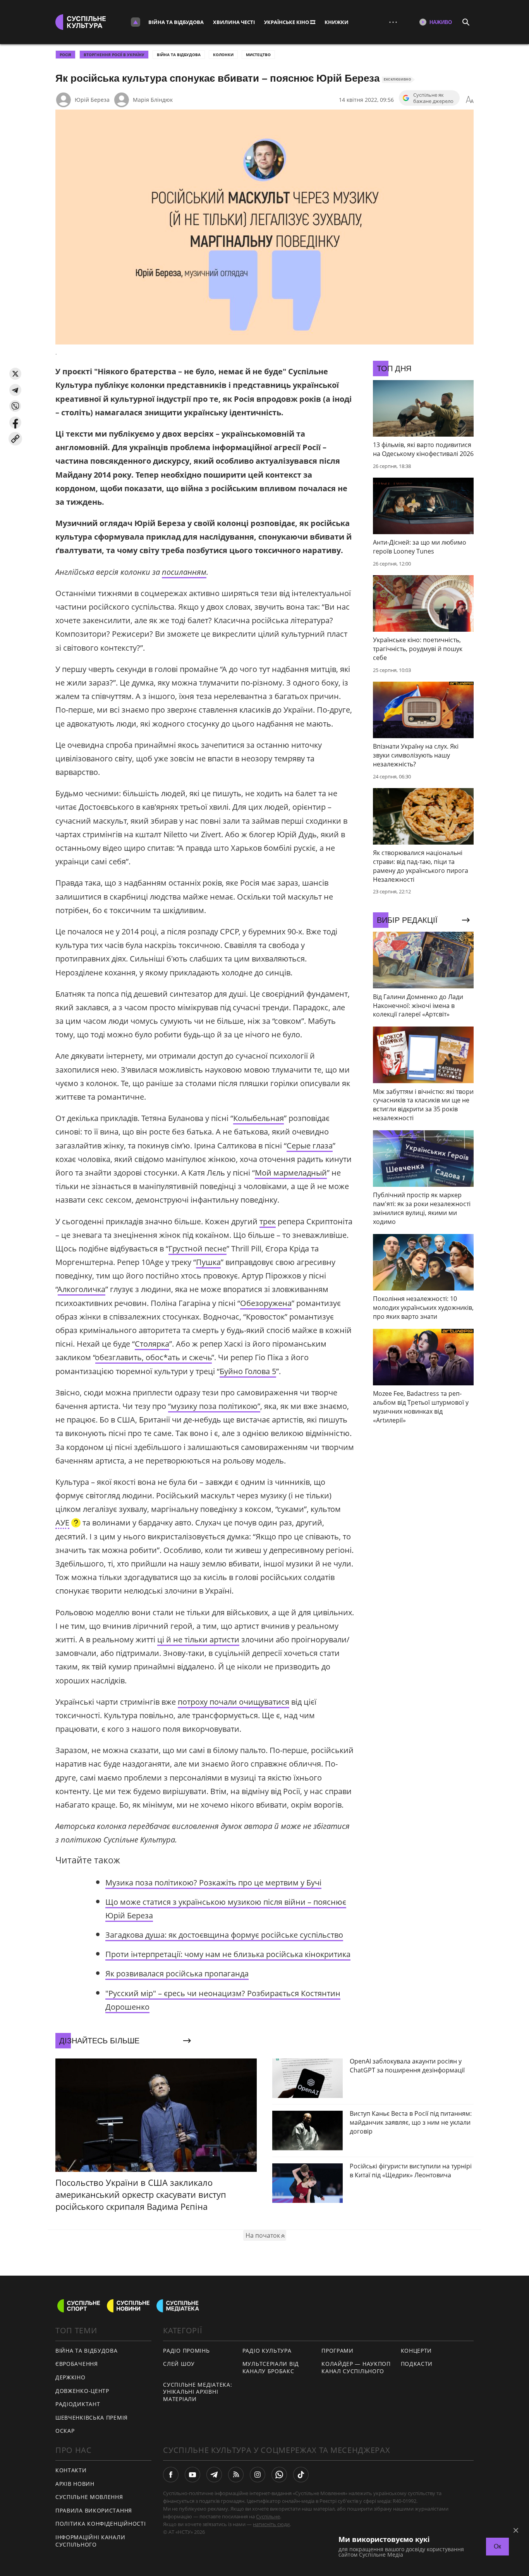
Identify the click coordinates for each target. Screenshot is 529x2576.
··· (393, 22)
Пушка (208, 1262)
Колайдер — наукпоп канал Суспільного (356, 2367)
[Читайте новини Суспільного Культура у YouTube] (192, 2475)
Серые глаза (310, 1146)
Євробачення (77, 2364)
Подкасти (417, 2364)
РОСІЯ (65, 55)
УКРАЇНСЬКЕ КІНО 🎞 (290, 22)
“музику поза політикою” (214, 1406)
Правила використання (94, 2510)
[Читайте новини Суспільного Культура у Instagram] (258, 2475)
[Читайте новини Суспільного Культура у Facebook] (171, 2475)
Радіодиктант (78, 2404)
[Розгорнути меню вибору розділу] (136, 22)
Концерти (417, 2351)
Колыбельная (258, 1118)
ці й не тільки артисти (198, 1639)
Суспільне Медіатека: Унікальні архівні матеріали (198, 2392)
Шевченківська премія (92, 2417)
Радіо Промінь (186, 2351)
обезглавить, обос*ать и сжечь (154, 1357)
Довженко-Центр (82, 2391)
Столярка (152, 1344)
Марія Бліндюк (153, 100)
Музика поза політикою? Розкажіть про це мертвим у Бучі (213, 1883)
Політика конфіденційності (101, 2524)
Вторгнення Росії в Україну (114, 55)
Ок (497, 2546)
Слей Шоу (179, 2364)
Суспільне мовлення (89, 2497)
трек (268, 1221)
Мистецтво (258, 55)
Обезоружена (266, 1303)
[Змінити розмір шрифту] (470, 100)
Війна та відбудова (176, 22)
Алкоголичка (82, 1289)
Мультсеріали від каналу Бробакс (271, 2367)
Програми (337, 2351)
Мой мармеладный (291, 1173)
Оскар (65, 2431)
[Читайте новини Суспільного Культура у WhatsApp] (279, 2475)
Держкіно (70, 2377)
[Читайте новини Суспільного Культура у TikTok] (301, 2475)
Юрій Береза (92, 100)
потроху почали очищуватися (234, 1702)
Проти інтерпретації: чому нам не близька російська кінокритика (228, 1954)
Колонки (223, 55)
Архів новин (75, 2484)
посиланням (184, 572)
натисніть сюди (271, 2524)
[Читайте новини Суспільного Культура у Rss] (236, 2475)
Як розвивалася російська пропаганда (177, 1974)
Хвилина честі (234, 22)
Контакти (71, 2470)
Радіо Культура (267, 2351)
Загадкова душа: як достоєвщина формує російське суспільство (224, 1935)
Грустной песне (198, 1249)
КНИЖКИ (337, 22)
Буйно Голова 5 (248, 1371)
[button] (15, 374)
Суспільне (268, 2516)
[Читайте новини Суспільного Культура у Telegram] (214, 2475)
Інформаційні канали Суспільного (90, 2541)
